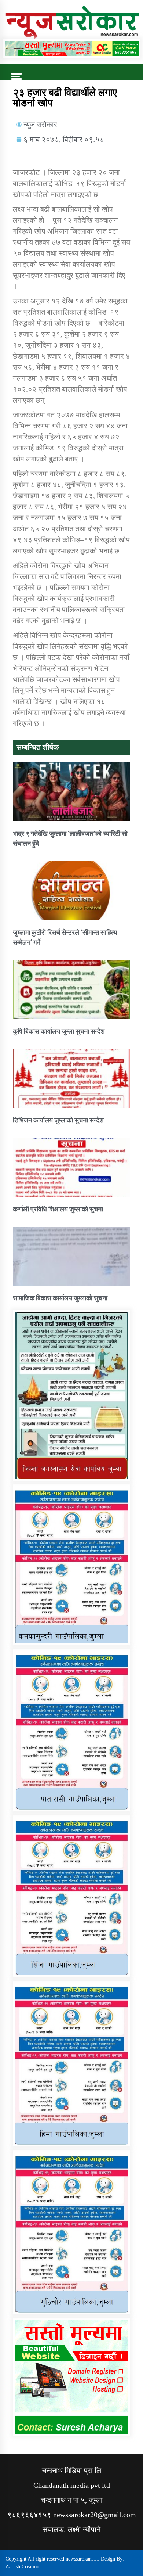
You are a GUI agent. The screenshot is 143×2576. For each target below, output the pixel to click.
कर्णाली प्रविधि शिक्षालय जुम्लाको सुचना (58, 1209)
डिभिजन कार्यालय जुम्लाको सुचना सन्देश (58, 1120)
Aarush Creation (22, 2567)
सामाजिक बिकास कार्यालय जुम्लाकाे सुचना (60, 1298)
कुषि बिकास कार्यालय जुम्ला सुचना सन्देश (59, 1031)
